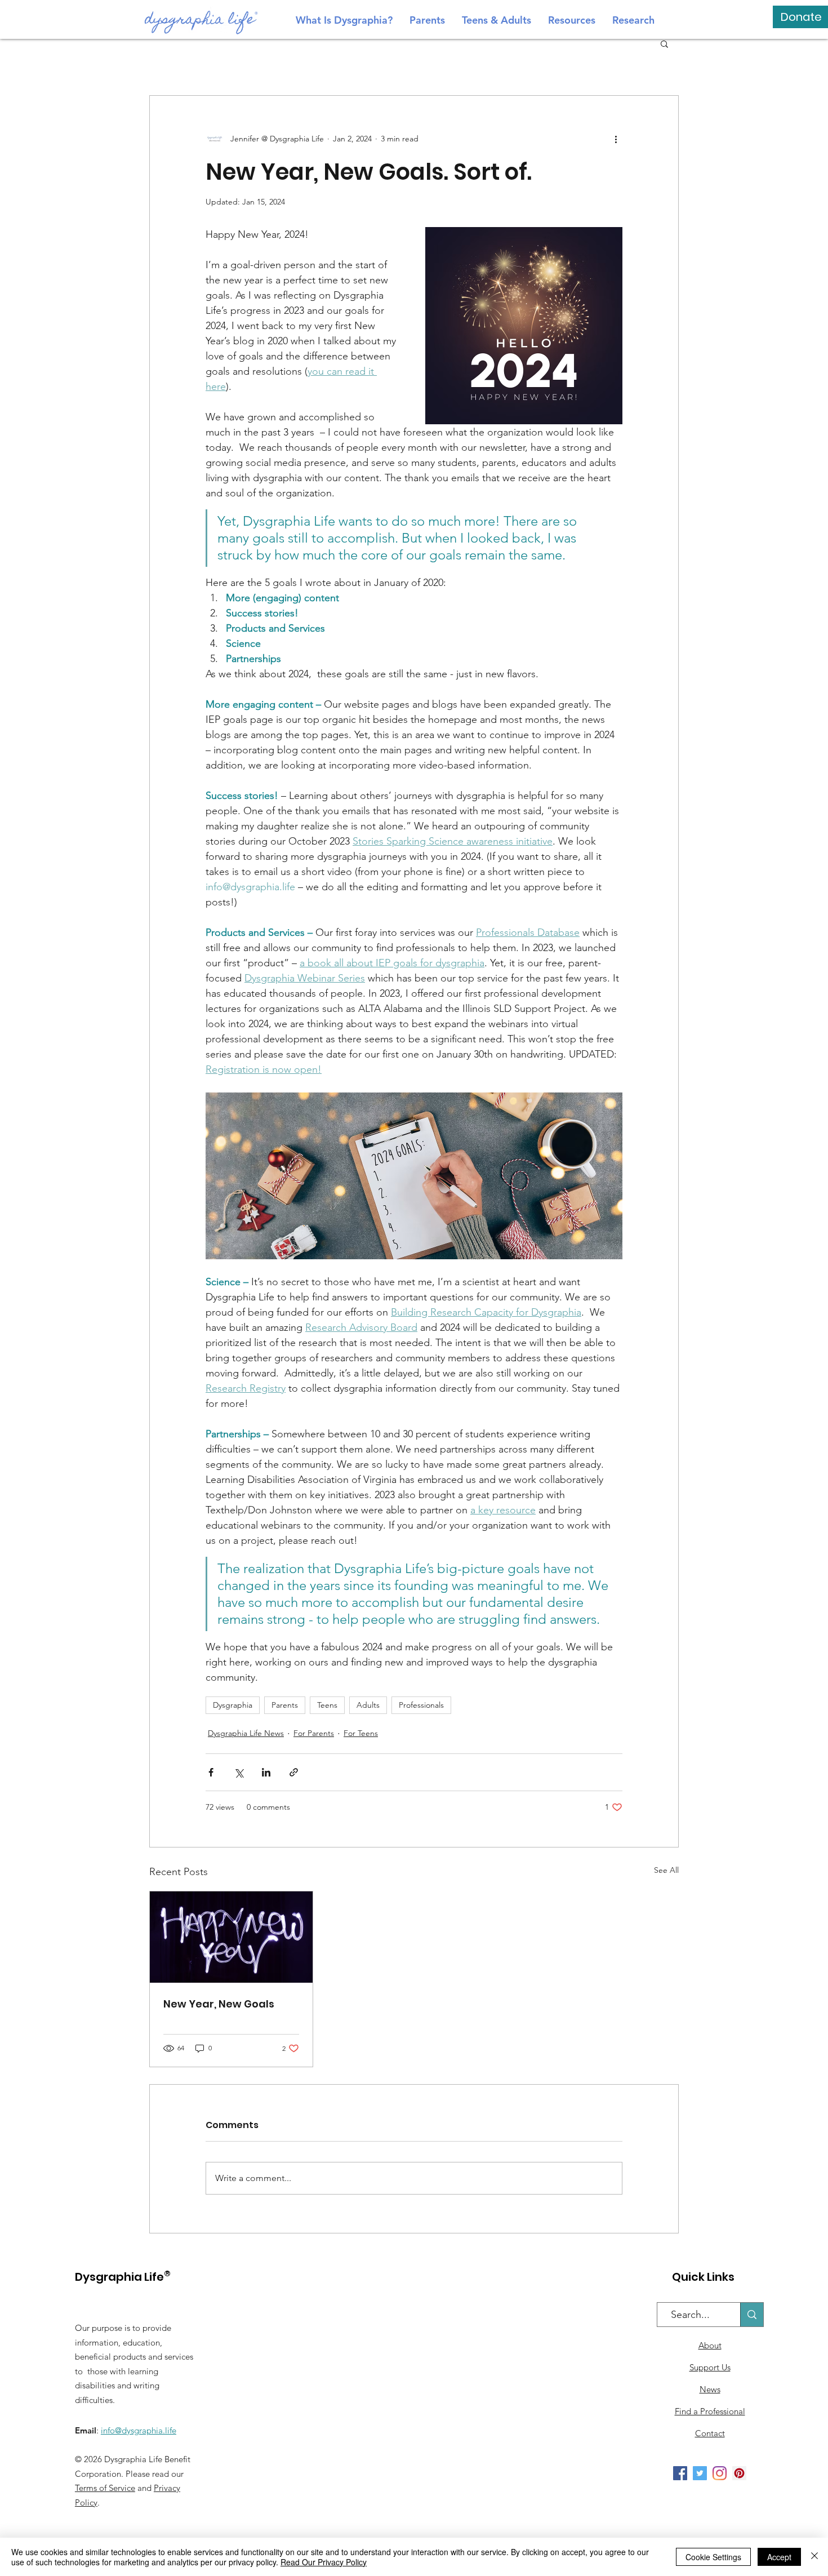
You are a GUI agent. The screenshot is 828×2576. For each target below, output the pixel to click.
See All (666, 1870)
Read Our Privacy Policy (324, 2562)
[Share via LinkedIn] (266, 1772)
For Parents (314, 1733)
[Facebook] (680, 2473)
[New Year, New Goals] (231, 1937)
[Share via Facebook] (211, 1772)
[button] (664, 43)
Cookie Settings (713, 2557)
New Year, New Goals (219, 2004)
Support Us (710, 2367)
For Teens (361, 1733)
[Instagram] (720, 2473)
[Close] (814, 2557)
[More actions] (616, 139)
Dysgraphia (233, 1705)
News (710, 2389)
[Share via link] (294, 1772)
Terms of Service (105, 2488)
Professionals (421, 1705)
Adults (368, 1705)
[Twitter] (700, 2473)
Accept (779, 2557)
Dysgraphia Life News (246, 1733)
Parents (285, 1705)
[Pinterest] (739, 2473)
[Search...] (752, 2315)
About (710, 2345)
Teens (327, 1705)
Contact (710, 2433)
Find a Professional (710, 2411)
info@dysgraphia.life (139, 2430)
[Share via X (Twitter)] (239, 1772)
